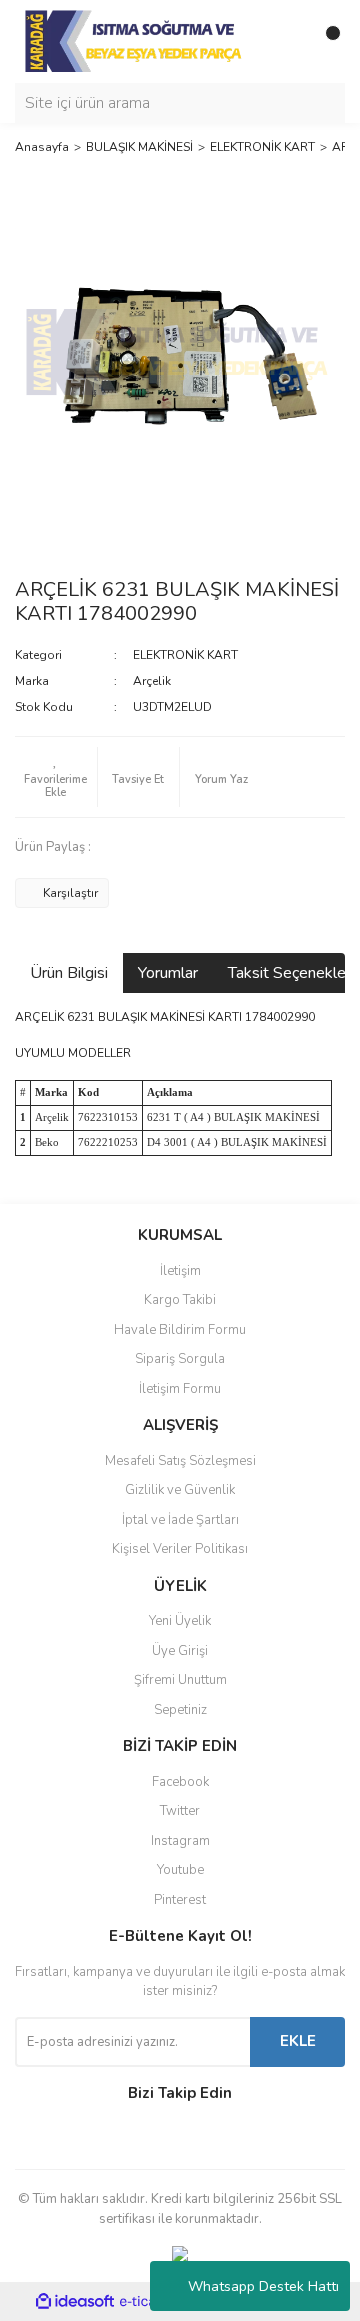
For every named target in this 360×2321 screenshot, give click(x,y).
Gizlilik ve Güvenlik (180, 1490)
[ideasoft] (75, 2302)
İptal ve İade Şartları (180, 1520)
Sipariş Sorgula (180, 1359)
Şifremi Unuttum (180, 1680)
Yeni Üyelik (180, 1621)
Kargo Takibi (180, 1300)
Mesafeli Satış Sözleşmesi (180, 1461)
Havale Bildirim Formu (180, 1330)
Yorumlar (168, 973)
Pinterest (180, 1900)
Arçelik (152, 681)
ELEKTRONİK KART (185, 655)
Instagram (180, 1841)
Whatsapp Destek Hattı (263, 2286)
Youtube (180, 1870)
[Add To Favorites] (56, 777)
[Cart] (325, 41)
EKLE (298, 2041)
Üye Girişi (180, 1651)
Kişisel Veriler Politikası (180, 1549)
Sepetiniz (180, 1710)
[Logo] (135, 40)
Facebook (180, 1782)
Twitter (180, 1811)
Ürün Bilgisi (69, 973)
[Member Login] (285, 41)
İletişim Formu (180, 1389)
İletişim (180, 1271)
